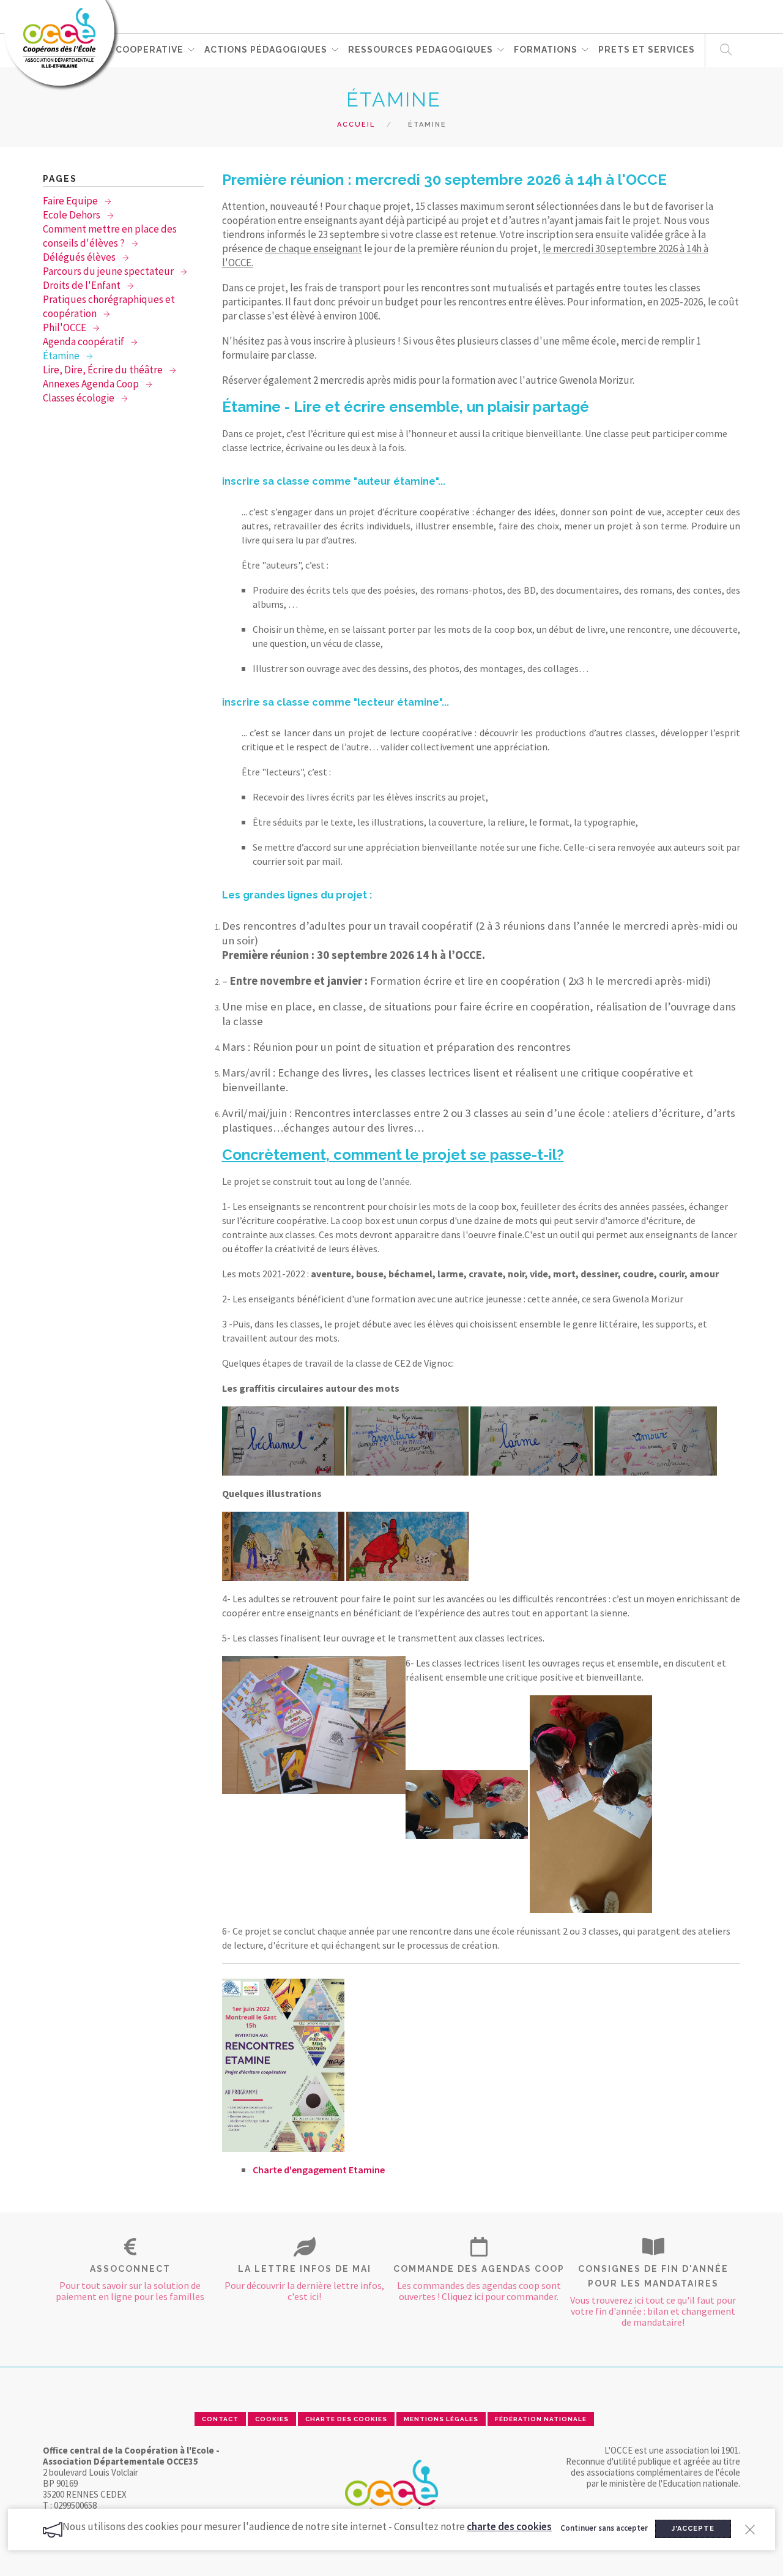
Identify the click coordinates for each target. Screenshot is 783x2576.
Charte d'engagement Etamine (319, 2170)
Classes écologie (80, 398)
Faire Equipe (71, 201)
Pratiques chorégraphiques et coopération (109, 306)
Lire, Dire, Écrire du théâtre (104, 370)
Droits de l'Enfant (83, 285)
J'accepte (693, 2529)
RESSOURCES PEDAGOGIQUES (421, 50)
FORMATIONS (546, 50)
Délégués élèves (80, 257)
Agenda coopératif (84, 342)
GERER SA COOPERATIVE (124, 50)
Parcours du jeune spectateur (109, 271)
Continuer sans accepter (604, 2528)
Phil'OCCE (65, 327)
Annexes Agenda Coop (92, 384)
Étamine (62, 356)
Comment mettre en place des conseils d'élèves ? (110, 236)
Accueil (356, 125)
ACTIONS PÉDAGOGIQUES (266, 50)
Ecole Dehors (72, 215)
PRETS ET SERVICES (647, 50)
